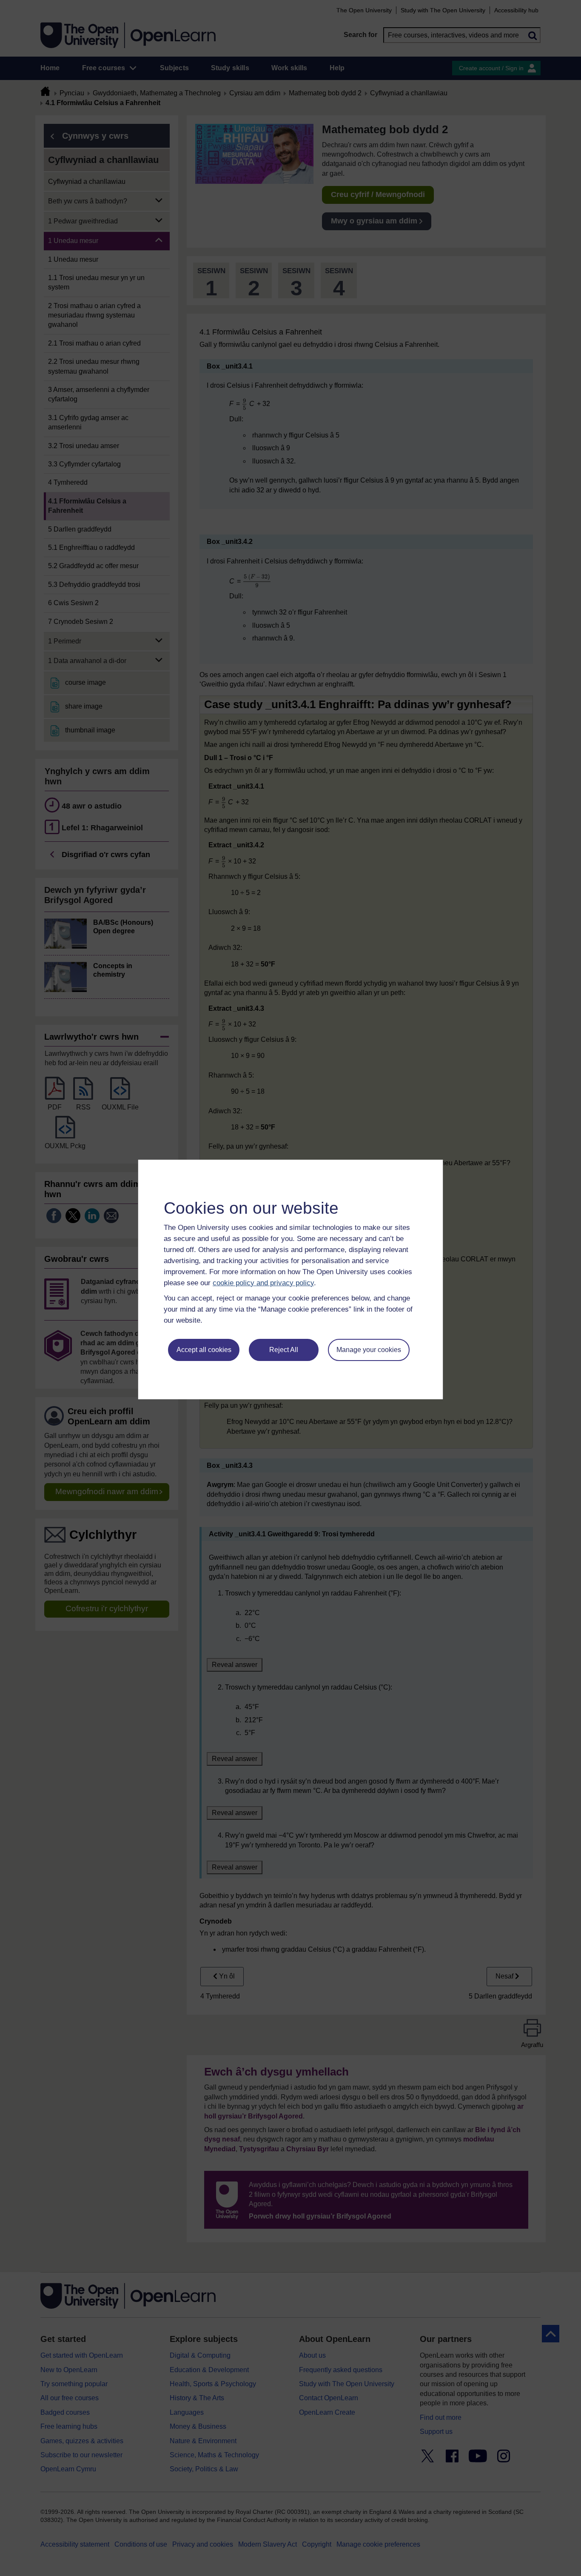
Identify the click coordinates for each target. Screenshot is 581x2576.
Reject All (284, 1350)
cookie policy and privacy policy (263, 1283)
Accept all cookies (204, 1350)
